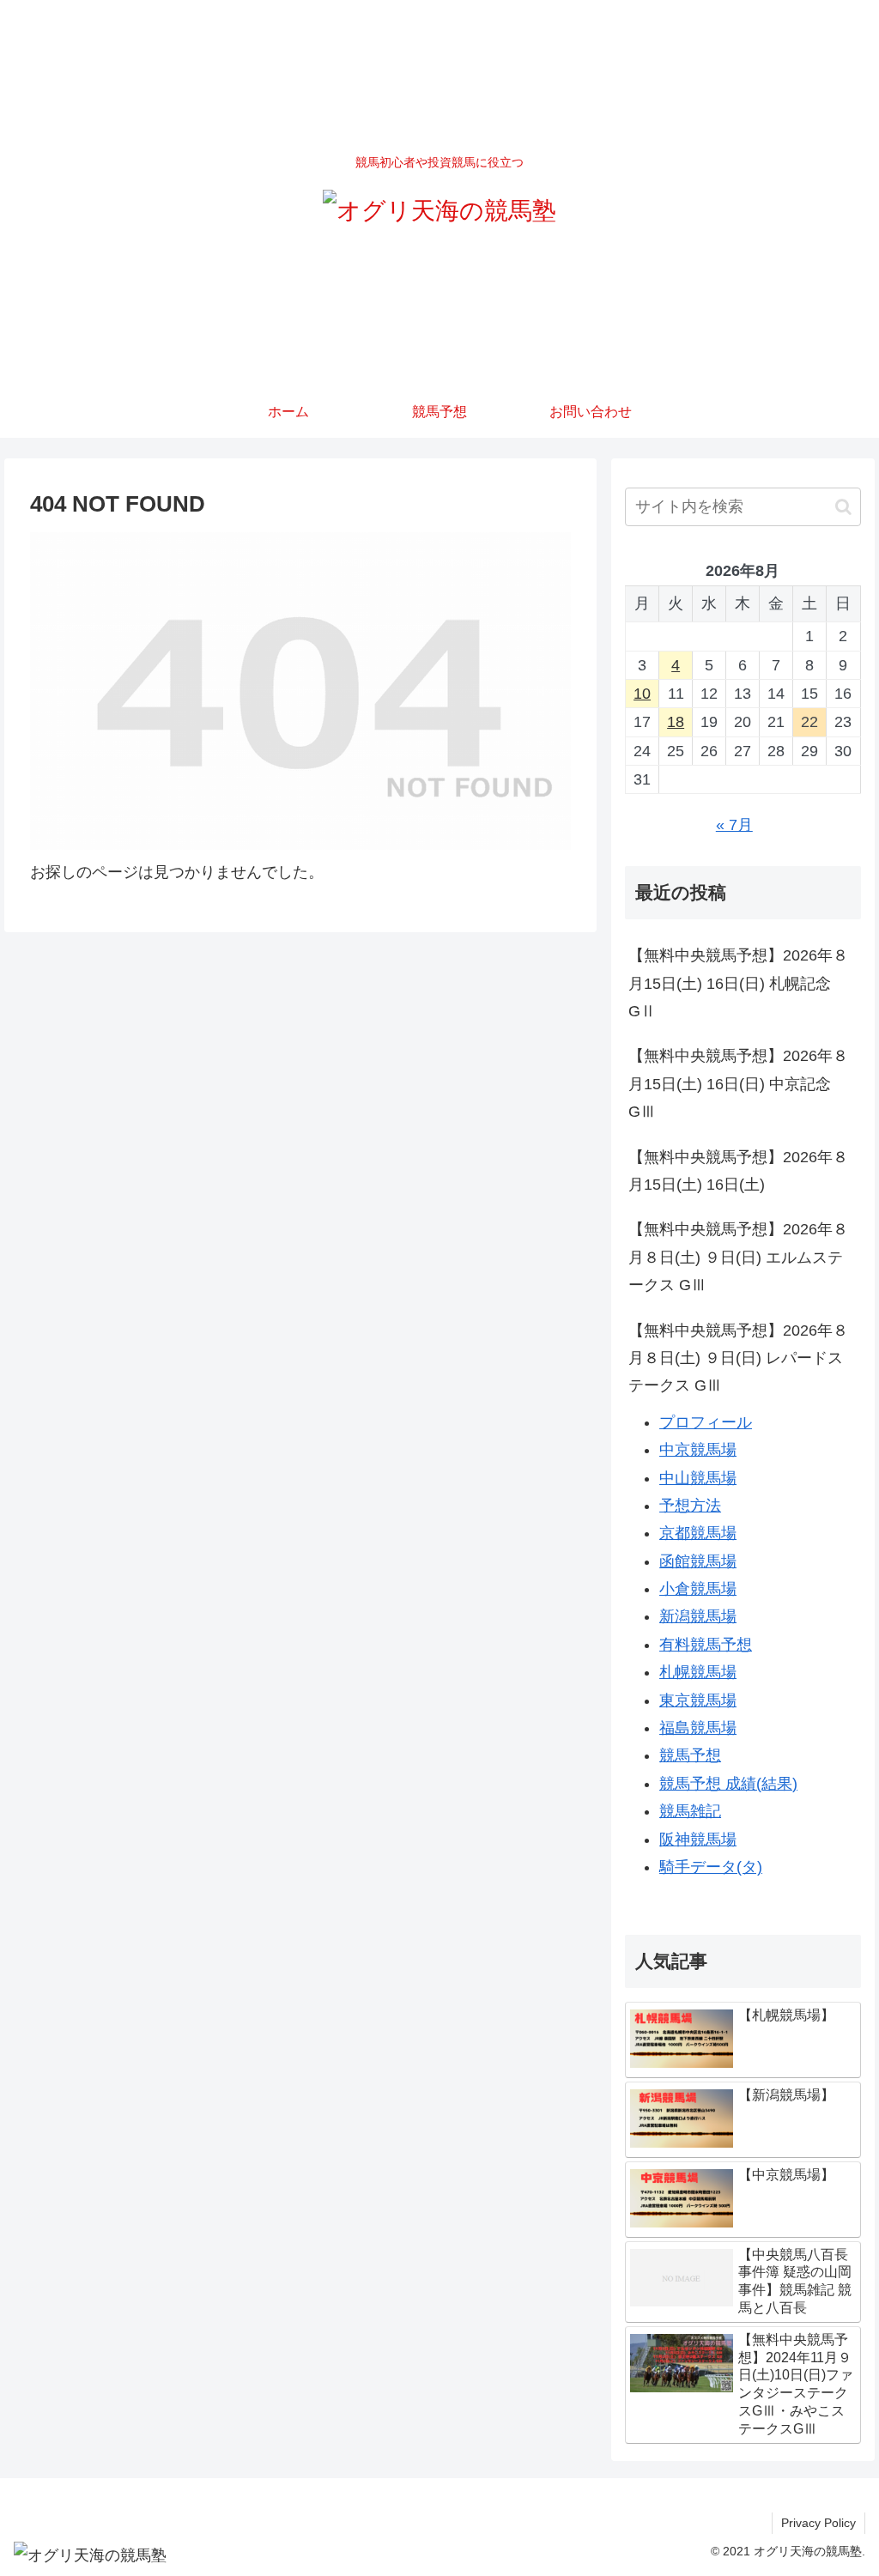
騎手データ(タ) (711, 1867)
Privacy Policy (818, 2523)
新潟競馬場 (698, 1616)
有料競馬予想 (706, 1645)
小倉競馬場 (698, 1589)
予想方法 (690, 1506)
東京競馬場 (698, 1700)
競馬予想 (690, 1755)
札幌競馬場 (698, 1672)
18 (676, 722)
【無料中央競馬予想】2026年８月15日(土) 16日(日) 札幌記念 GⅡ (738, 983)
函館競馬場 (698, 1561)
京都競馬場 (698, 1533)
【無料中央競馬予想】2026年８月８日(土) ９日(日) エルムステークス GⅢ (738, 1257)
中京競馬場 (698, 1450)
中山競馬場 (698, 1478)
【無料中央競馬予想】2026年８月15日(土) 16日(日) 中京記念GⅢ (738, 1084)
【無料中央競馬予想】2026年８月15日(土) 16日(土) (738, 1171)
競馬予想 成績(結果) (728, 1784)
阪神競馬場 (698, 1840)
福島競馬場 (698, 1728)
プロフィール (706, 1422)
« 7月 (734, 825)
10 (642, 694)
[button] (843, 507)
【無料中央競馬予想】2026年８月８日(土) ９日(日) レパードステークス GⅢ (738, 1358)
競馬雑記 (690, 1811)
